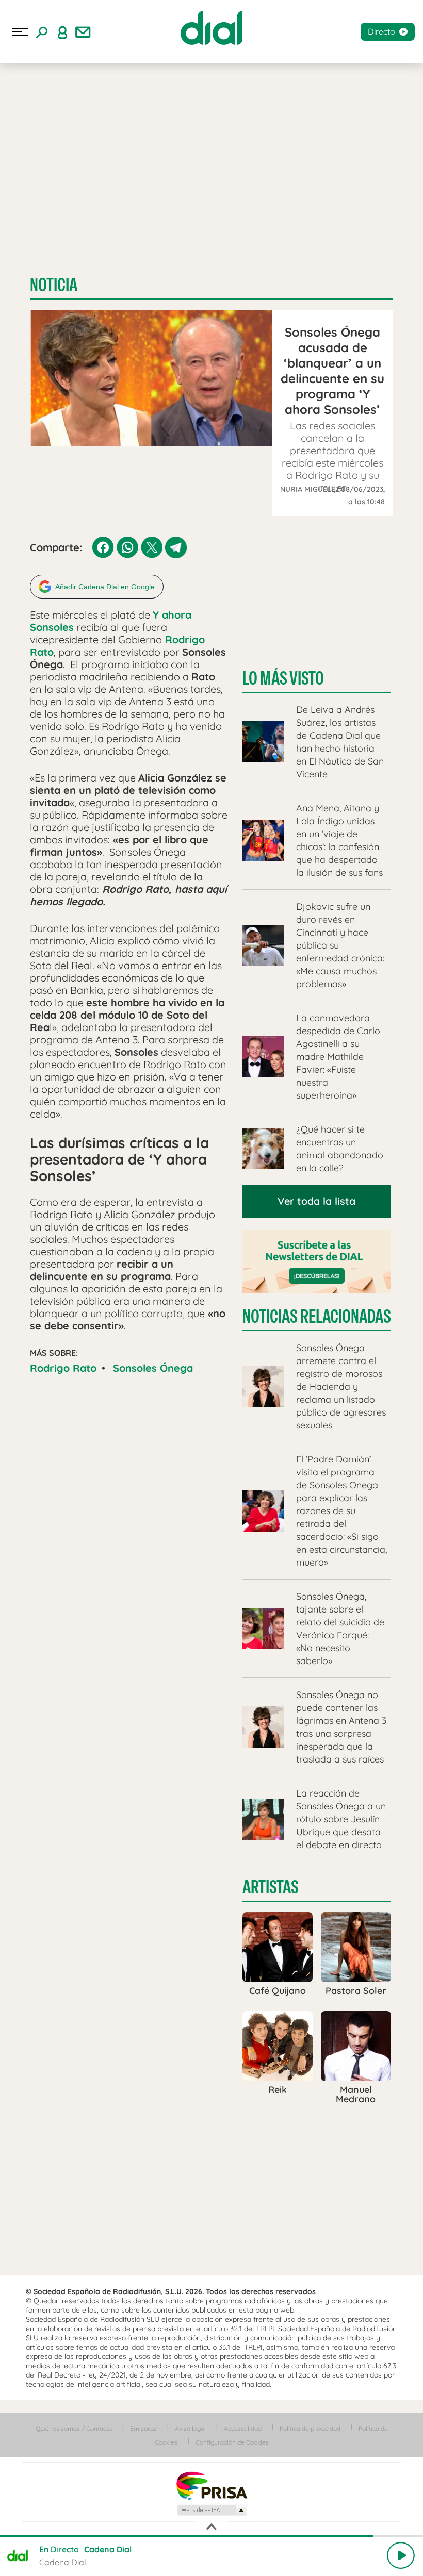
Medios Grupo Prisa (212, 2510)
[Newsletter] (83, 32)
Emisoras (143, 2428)
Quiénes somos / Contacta (74, 2428)
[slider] (211, 2536)
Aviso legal (190, 2428)
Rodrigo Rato (63, 1368)
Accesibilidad (243, 2428)
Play (401, 2555)
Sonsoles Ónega (153, 1368)
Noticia (54, 285)
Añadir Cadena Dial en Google (105, 587)
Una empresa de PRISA (211, 2485)
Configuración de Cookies (232, 2442)
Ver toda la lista (316, 1201)
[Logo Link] (211, 28)
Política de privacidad (310, 2428)
